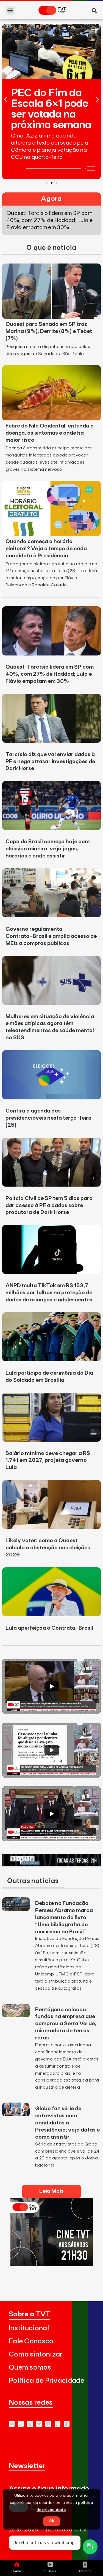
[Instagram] (30, 2424)
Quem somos (30, 2368)
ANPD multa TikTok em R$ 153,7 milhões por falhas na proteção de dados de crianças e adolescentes (49, 1293)
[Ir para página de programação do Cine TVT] (52, 2265)
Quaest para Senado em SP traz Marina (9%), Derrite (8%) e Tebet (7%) (49, 331)
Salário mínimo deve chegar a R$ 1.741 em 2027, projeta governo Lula (48, 1460)
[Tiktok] (58, 2424)
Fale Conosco (31, 2341)
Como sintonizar (36, 2354)
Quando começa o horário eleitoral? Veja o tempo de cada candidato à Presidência (46, 549)
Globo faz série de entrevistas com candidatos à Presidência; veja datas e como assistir (67, 2123)
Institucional (29, 2328)
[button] (10, 10)
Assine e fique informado (49, 2489)
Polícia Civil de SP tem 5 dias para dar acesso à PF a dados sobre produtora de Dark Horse (49, 1205)
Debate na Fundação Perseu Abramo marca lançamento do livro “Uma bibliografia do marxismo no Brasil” (64, 1918)
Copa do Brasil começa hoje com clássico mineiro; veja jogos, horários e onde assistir (48, 849)
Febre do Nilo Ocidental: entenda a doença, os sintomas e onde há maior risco (50, 433)
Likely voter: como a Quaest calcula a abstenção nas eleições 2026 (48, 1548)
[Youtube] (12, 2424)
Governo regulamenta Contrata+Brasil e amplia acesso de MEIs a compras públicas (51, 936)
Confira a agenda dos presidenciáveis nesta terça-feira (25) (48, 1118)
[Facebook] (48, 2424)
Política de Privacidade (47, 2381)
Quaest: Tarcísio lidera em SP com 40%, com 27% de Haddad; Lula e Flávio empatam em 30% (50, 674)
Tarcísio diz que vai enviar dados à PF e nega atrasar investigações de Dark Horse (50, 762)
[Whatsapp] (21, 2424)
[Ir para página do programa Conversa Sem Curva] (51, 1865)
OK (52, 2521)
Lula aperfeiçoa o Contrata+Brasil (49, 1628)
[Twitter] (39, 2424)
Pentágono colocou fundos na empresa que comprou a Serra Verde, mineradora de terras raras (66, 2024)
